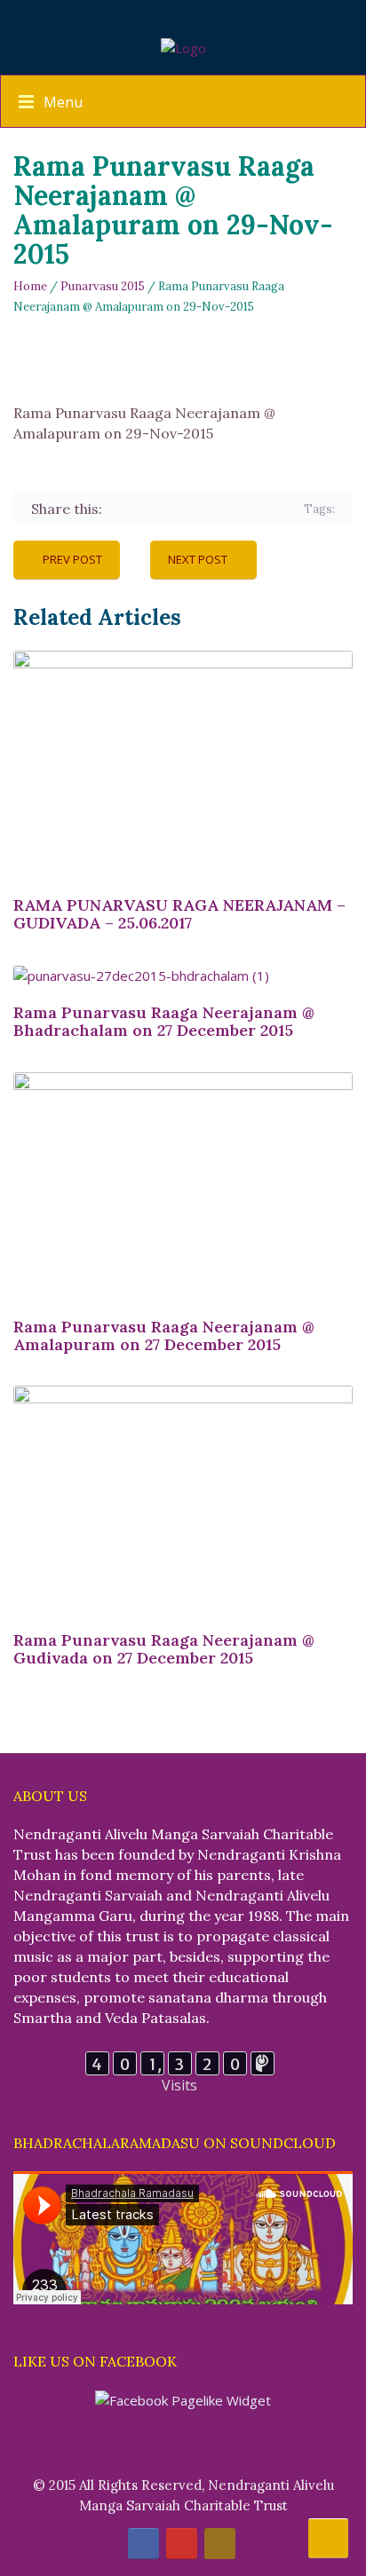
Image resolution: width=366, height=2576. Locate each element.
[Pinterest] (196, 510)
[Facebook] (119, 510)
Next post (198, 559)
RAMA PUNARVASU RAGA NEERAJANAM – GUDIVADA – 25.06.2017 (179, 914)
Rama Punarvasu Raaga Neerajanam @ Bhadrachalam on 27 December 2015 (164, 1021)
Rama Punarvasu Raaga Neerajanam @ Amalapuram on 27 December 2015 (164, 1335)
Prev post (72, 559)
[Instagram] (220, 2544)
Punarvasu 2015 (103, 286)
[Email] (273, 510)
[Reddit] (247, 510)
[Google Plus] (170, 510)
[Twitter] (144, 510)
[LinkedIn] (222, 510)
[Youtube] (182, 2544)
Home (30, 286)
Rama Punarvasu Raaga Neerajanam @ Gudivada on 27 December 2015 (164, 1649)
